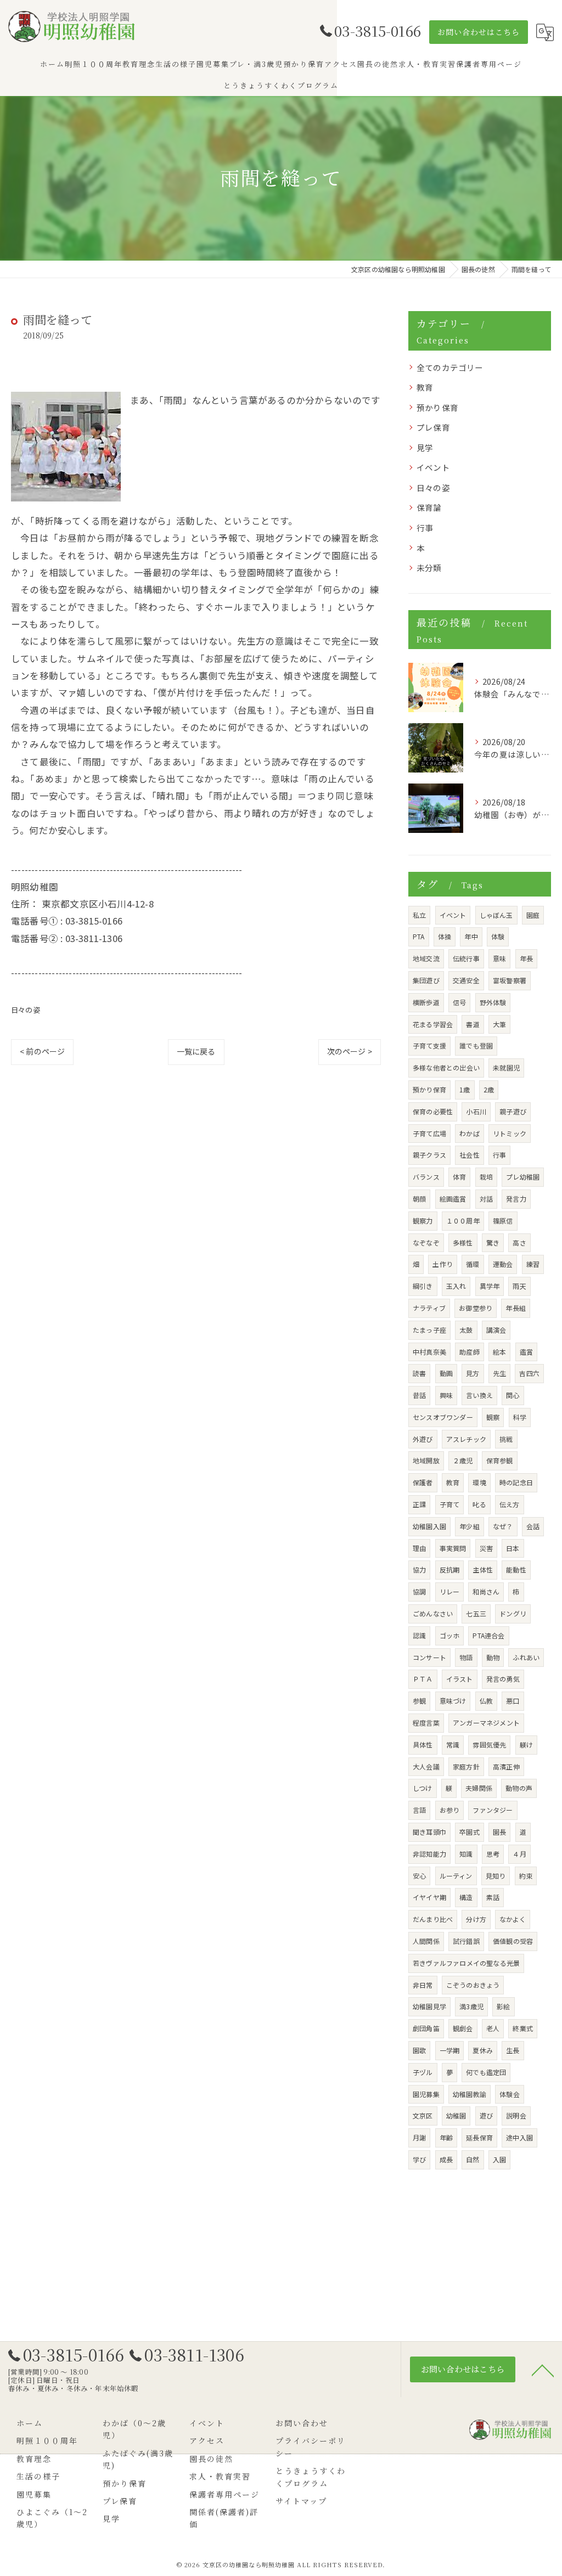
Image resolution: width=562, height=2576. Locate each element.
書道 (473, 1024)
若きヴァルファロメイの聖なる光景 (466, 1963)
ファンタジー (493, 1810)
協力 (419, 1569)
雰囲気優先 (489, 1744)
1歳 (465, 1089)
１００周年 (463, 1221)
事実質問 (453, 1548)
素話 (493, 1897)
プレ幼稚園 (523, 1177)
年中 (471, 936)
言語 (419, 1810)
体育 (459, 1177)
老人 (493, 2028)
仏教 (486, 1701)
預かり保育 (437, 407)
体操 (445, 936)
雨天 (519, 1286)
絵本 (499, 1352)
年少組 (470, 1526)
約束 (526, 1876)
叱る (479, 1504)
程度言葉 (426, 1723)
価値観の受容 (513, 1941)
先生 (499, 1373)
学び (419, 2159)
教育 (425, 387)
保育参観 (500, 1460)
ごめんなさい (433, 1613)
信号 (459, 1002)
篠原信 (503, 1221)
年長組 (516, 1308)
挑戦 (506, 1439)
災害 (486, 1548)
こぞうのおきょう (473, 1985)
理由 (419, 1548)
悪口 (513, 1701)
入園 (499, 2159)
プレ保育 (433, 427)
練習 (533, 1264)
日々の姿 (26, 1010)
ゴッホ (450, 1635)
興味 (446, 1395)
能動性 (516, 1569)
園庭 (533, 915)
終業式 (523, 2028)
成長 (446, 2159)
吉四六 (529, 1373)
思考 (493, 1854)
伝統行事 (466, 958)
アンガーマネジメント (486, 1723)
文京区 (423, 2115)
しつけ (423, 1788)
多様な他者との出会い (446, 1067)
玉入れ (456, 1286)
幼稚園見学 (429, 2006)
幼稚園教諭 (470, 2094)
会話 (533, 1526)
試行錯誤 (466, 1941)
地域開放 (426, 1460)
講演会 (496, 1330)
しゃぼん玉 (496, 915)
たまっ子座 (429, 1330)
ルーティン (456, 1876)
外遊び (423, 1439)
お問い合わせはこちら (479, 32)
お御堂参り (476, 1308)
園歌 (419, 2050)
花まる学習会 (433, 1024)
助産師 (470, 1352)
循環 (473, 1264)
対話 (486, 1199)
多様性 (463, 1242)
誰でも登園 (476, 1045)
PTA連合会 (488, 1635)
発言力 (516, 1199)
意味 (499, 958)
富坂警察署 (510, 980)
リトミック (510, 1133)
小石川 (476, 1111)
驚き (493, 1242)
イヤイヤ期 (429, 1897)
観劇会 (463, 2028)
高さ (519, 1242)
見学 (425, 447)
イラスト (460, 1679)
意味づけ (453, 1701)
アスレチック (466, 1439)
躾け (526, 1744)
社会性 (470, 1155)
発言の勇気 (503, 1679)
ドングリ (513, 1613)
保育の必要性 (433, 1111)
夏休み (483, 2050)
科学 (520, 1417)
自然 (473, 2159)
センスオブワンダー (443, 1417)
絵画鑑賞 (453, 1199)
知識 (466, 1854)
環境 (479, 1482)
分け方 (476, 1919)
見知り (496, 1876)
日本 (513, 1548)
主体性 (483, 1569)
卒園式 (470, 1832)
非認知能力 (429, 1854)
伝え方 (510, 1504)
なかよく (513, 1919)
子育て (450, 1504)
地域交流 (426, 958)
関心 (513, 1395)
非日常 (423, 1985)
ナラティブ (429, 1308)
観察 (493, 1417)
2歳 (489, 1089)
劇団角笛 (426, 2028)
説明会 (516, 2115)
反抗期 (450, 1569)
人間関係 (426, 1941)
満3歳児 (471, 2006)
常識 (453, 1744)
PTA (419, 936)
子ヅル (423, 2072)
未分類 (429, 568)
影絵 (503, 2006)
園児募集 (426, 2094)
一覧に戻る (196, 1051)
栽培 (486, 1177)
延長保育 (479, 2137)
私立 (419, 915)
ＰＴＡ (423, 1679)
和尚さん (486, 1591)
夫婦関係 (479, 1788)
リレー (450, 1591)
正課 (419, 1504)
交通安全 (466, 980)
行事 (425, 528)
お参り (450, 1810)
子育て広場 (429, 1133)
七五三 (476, 1613)
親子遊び (513, 1111)
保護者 (423, 1482)
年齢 (446, 2137)
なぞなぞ (426, 1242)
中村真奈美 (429, 1352)
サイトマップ (301, 2501)
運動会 (503, 1264)
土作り (443, 1264)
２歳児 (463, 1460)
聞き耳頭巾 (429, 1832)
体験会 (510, 2094)
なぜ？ (503, 1526)
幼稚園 (456, 2115)
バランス (426, 1177)
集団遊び (426, 980)
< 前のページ (42, 1051)
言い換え (479, 1395)
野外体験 (493, 1002)
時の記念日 (516, 1482)
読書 (419, 1373)
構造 (466, 1897)
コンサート (429, 1657)
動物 (493, 1657)
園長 (499, 1832)
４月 (519, 1854)
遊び (486, 2115)
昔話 (419, 1395)
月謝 (419, 2137)
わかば (470, 1133)
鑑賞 (526, 1352)
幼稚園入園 (429, 1526)
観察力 (423, 1221)
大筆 (499, 1024)
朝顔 (419, 1199)
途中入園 (519, 2137)
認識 (419, 1635)
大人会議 (426, 1766)
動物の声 (519, 1788)
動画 (446, 1373)
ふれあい (526, 1657)
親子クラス (429, 1155)
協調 (419, 1591)
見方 (473, 1373)
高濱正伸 (506, 1766)
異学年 (490, 1286)
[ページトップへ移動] (543, 2370)
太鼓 (466, 1330)
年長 (526, 958)
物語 (466, 1657)
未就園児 (506, 1067)
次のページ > (350, 1051)
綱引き (423, 1286)
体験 (498, 936)
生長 (513, 2050)
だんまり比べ (433, 1919)
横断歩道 (426, 1002)
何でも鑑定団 (486, 2072)
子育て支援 (429, 1045)
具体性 (423, 1744)
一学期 (450, 2050)
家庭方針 (466, 1766)
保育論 (429, 507)
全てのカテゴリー (450, 367)
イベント (433, 467)
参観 (419, 1701)
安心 (419, 1876)
